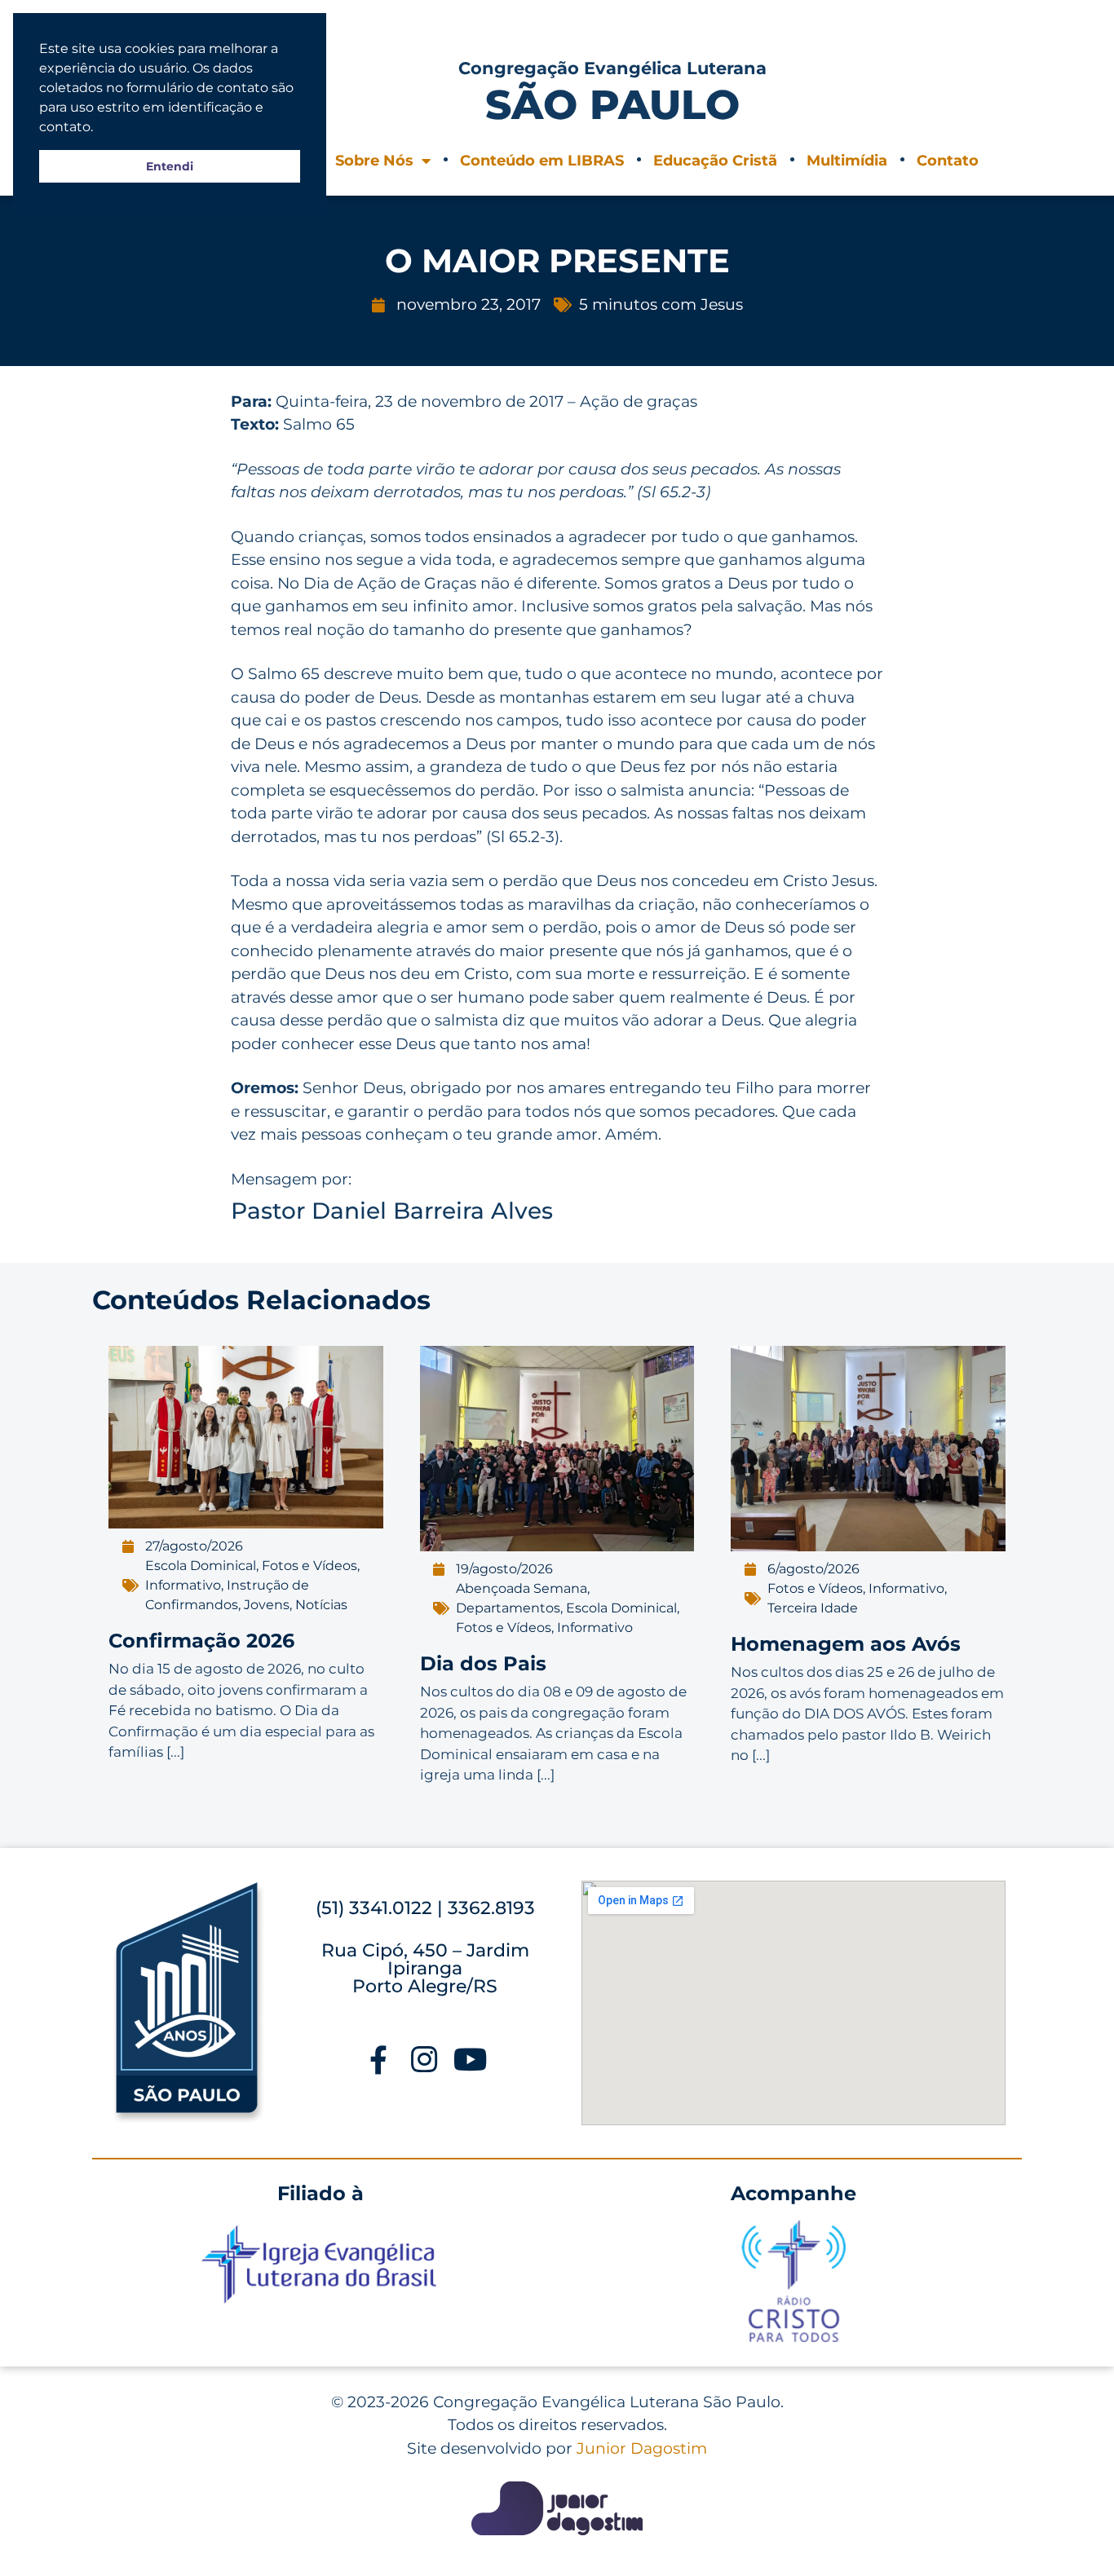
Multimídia (847, 161)
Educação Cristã (715, 161)
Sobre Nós (374, 161)
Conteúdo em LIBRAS (542, 161)
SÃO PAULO (612, 105)
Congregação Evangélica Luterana (612, 68)
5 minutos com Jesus (661, 304)
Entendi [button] (170, 166)
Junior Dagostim (642, 2448)
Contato (948, 161)
